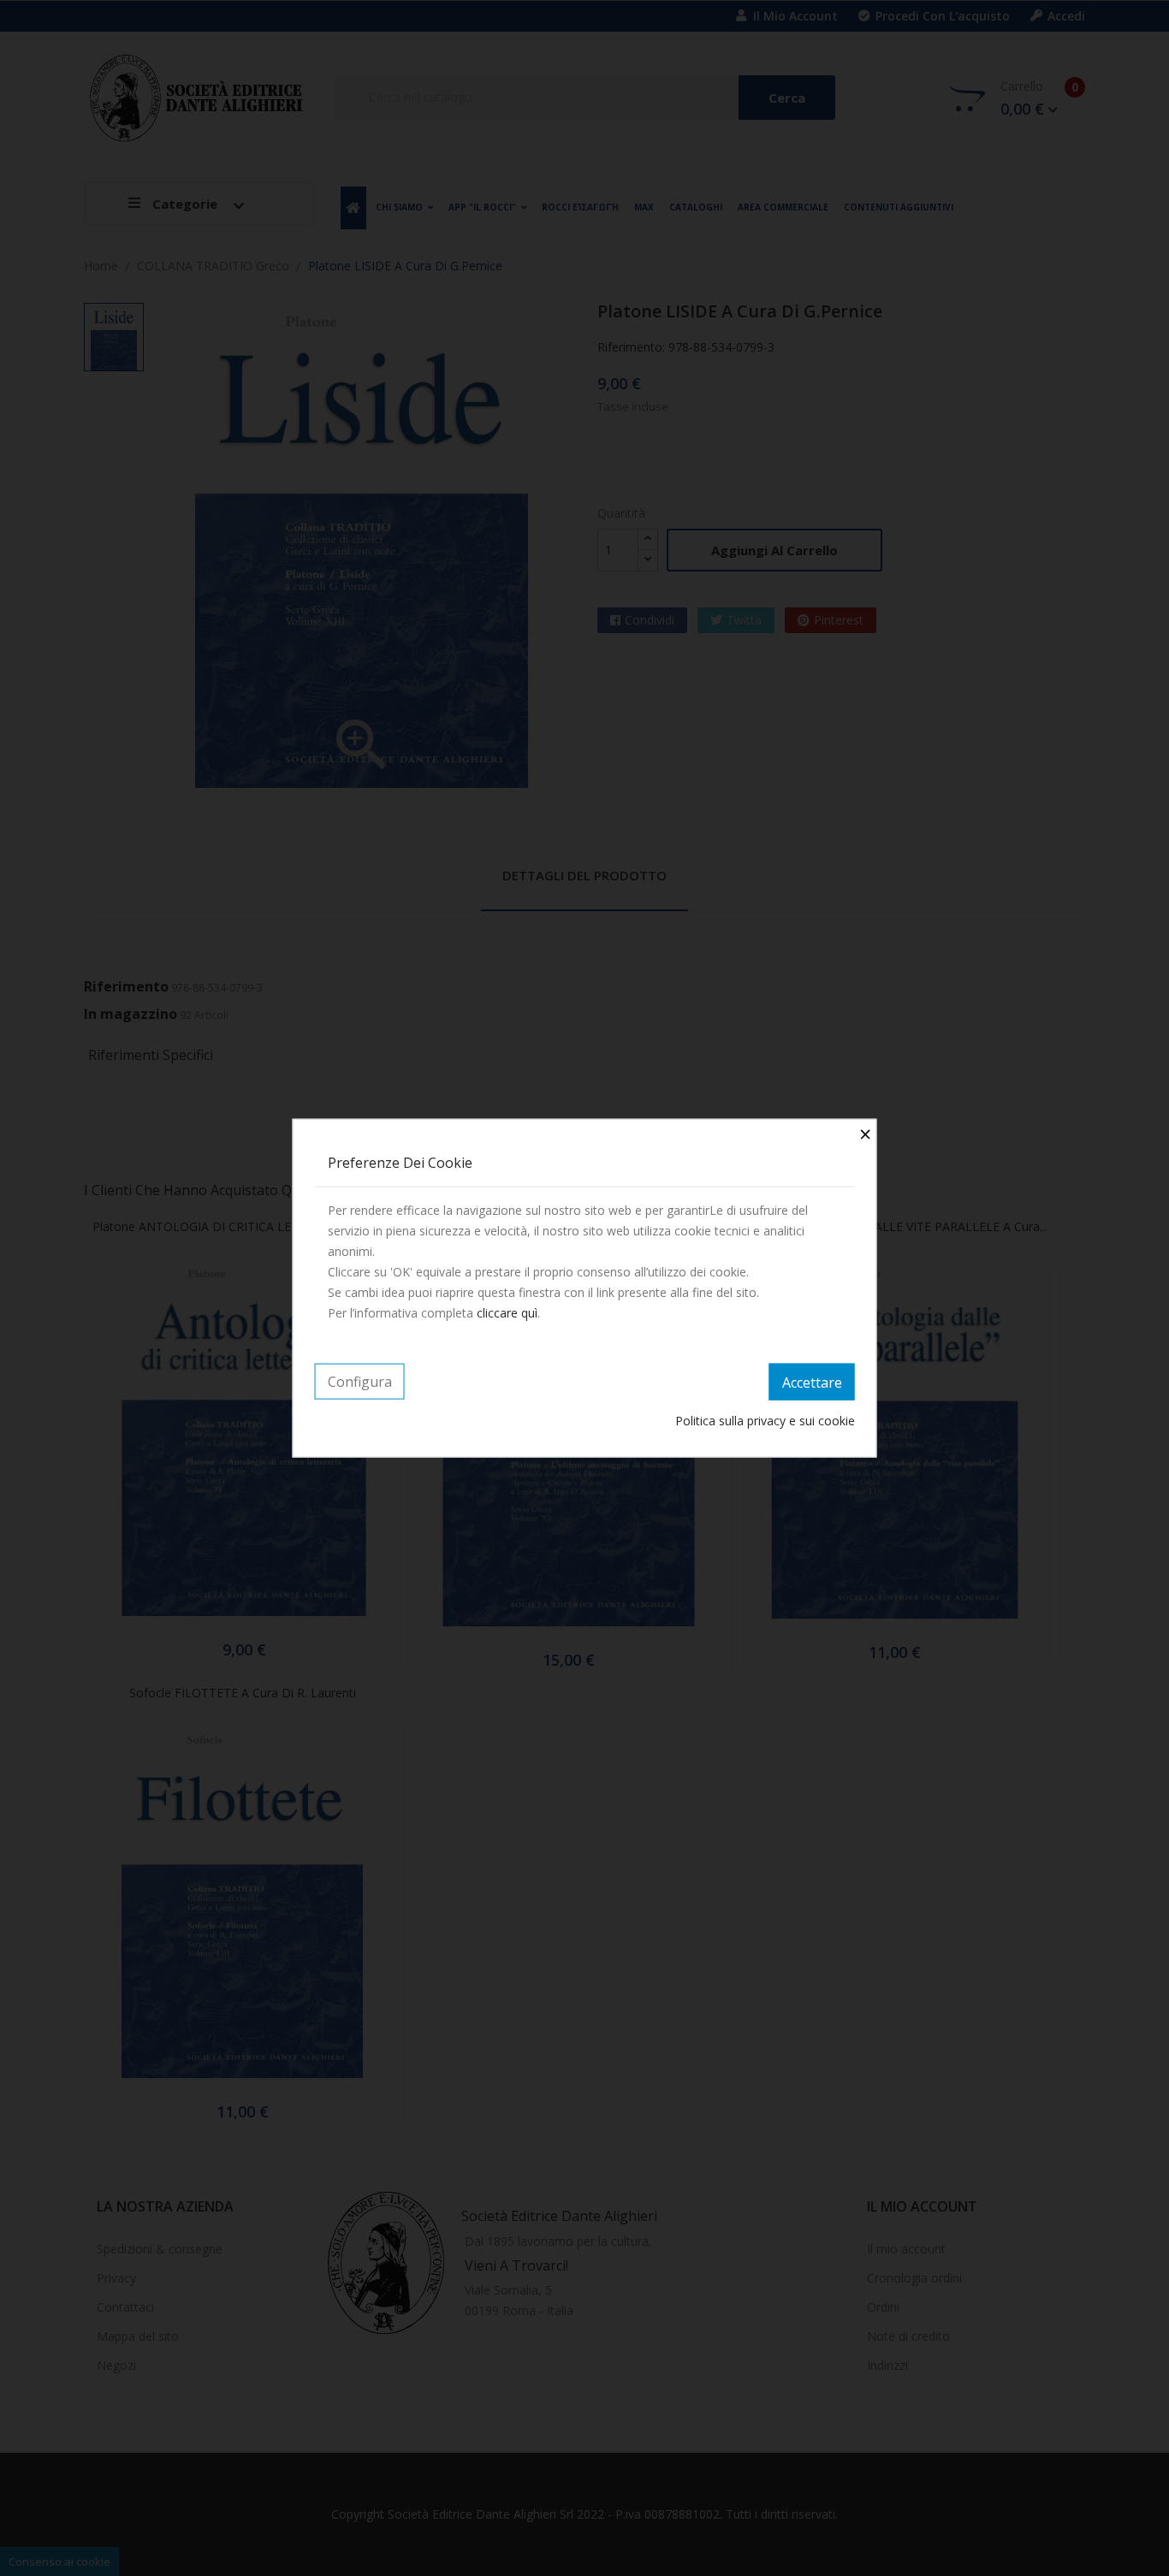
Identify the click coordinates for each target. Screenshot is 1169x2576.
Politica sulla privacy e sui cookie (765, 1421)
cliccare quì (507, 1312)
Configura (360, 1381)
